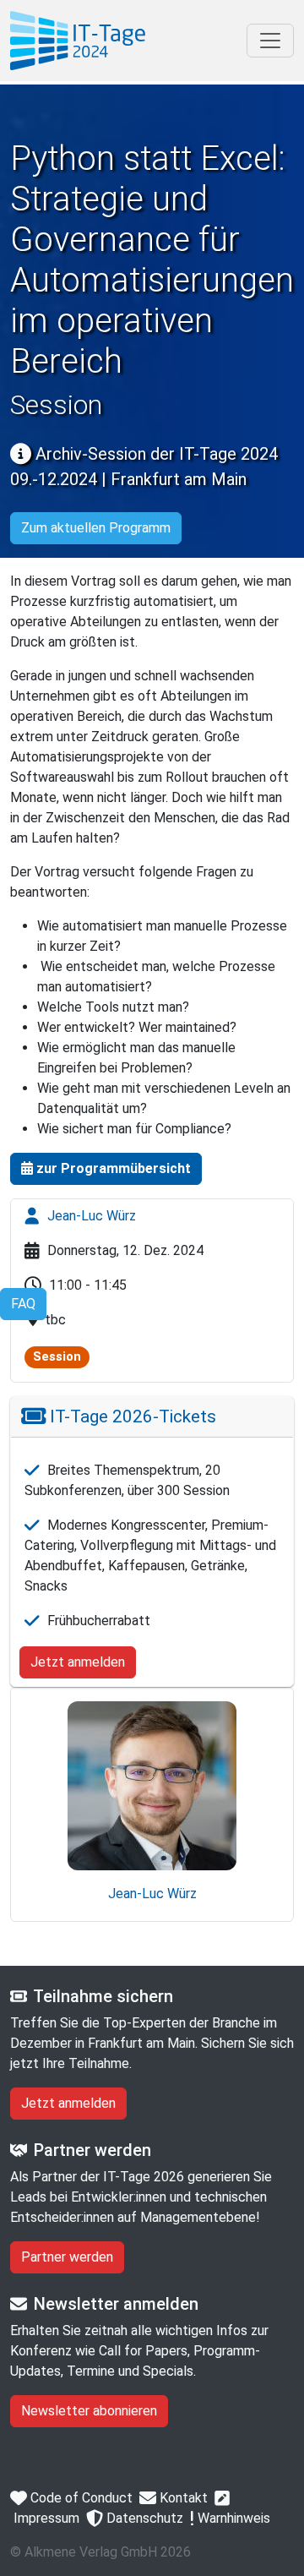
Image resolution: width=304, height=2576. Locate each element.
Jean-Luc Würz (90, 1216)
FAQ (23, 1304)
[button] (106, 1169)
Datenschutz (143, 2518)
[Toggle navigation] (270, 41)
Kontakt (182, 2498)
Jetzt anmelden (78, 1662)
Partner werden (67, 2257)
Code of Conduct (80, 2498)
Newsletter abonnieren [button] (89, 2411)
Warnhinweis (232, 2518)
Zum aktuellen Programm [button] (96, 528)
